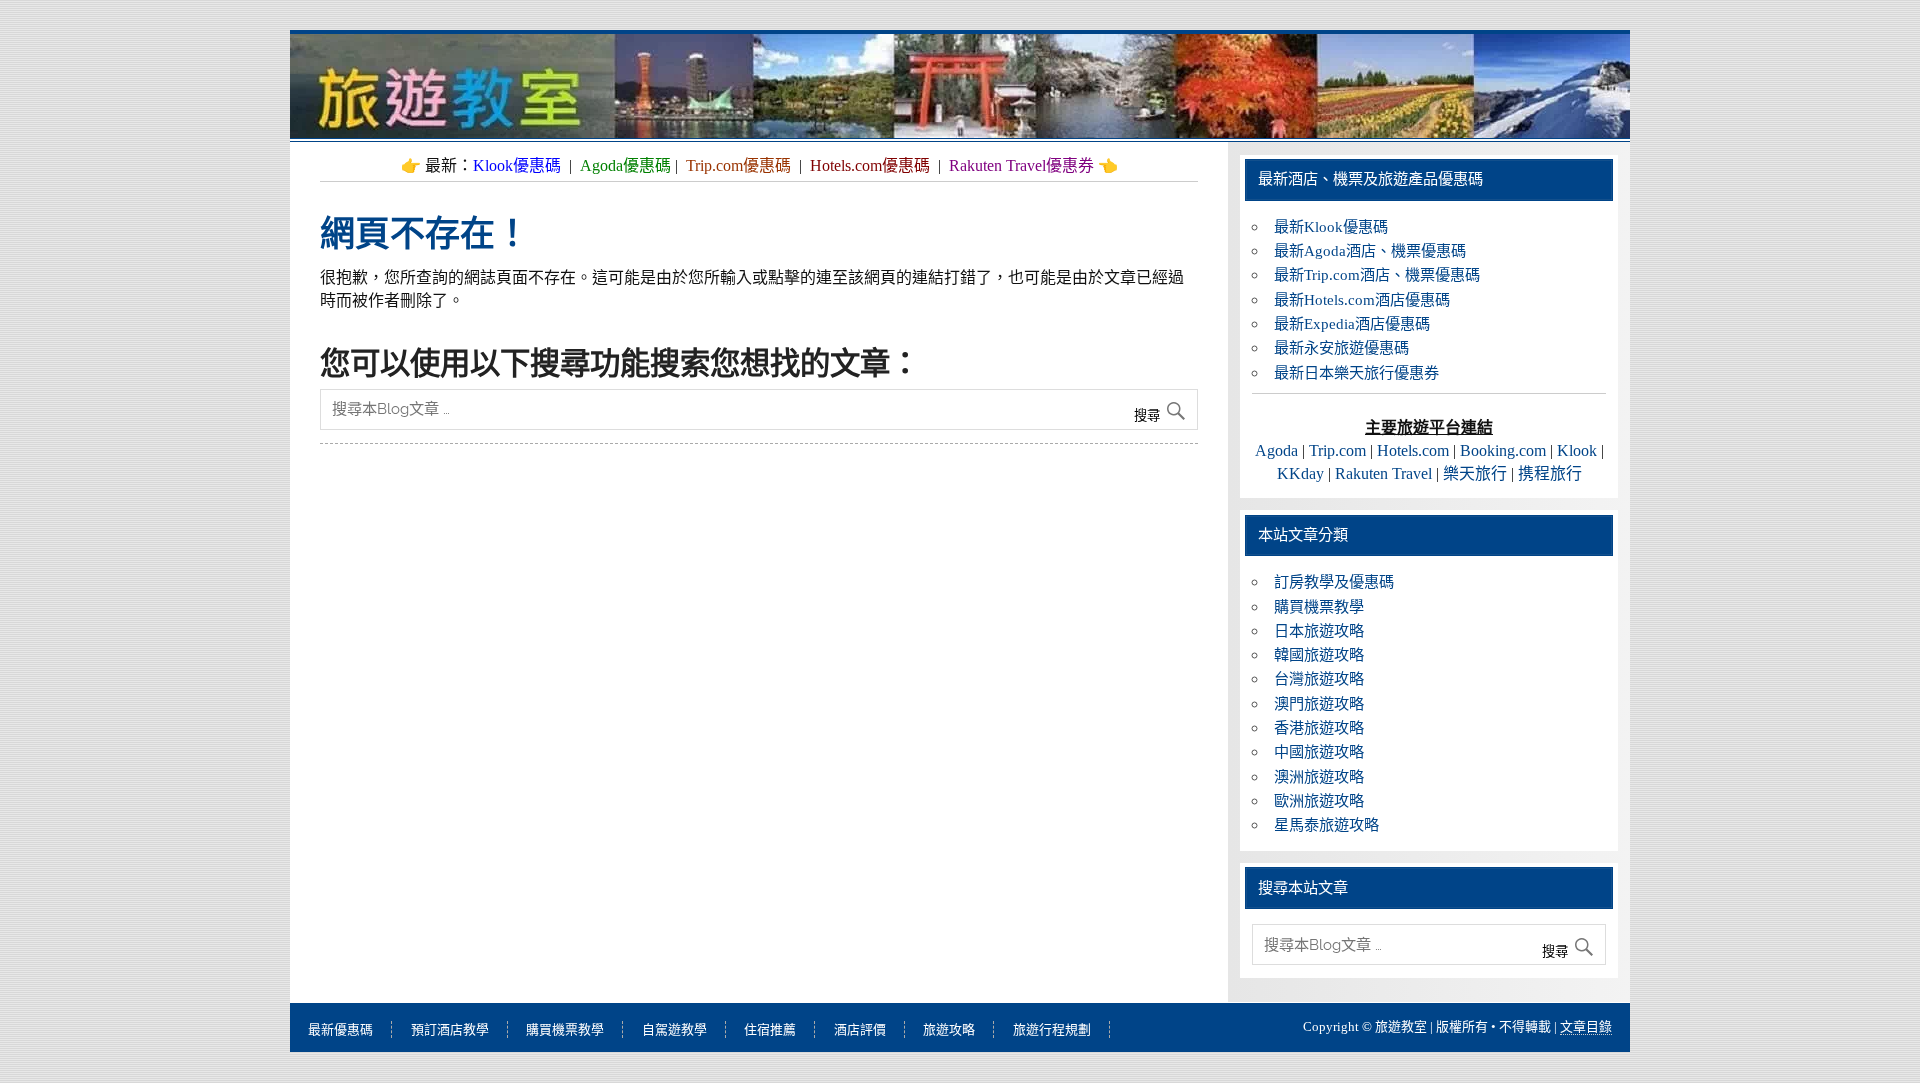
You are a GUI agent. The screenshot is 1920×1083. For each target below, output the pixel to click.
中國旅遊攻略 (1319, 751)
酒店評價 (860, 1029)
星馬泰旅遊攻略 (1326, 824)
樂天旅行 (1475, 473)
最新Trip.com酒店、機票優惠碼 (1377, 274)
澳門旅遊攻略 (1319, 703)
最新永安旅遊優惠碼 (1341, 347)
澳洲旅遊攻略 (1319, 776)
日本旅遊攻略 (1319, 630)
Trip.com (1337, 450)
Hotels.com (1413, 450)
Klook (1577, 450)
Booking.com (1503, 450)
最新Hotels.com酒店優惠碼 (1362, 299)
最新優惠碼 (340, 1029)
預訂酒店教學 (450, 1029)
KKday (1300, 473)
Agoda (1276, 450)
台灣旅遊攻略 (1319, 678)
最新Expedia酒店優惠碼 (1352, 323)
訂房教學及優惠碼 (1334, 581)
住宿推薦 (770, 1029)
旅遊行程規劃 (1052, 1029)
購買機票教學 (1319, 606)
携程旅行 (1550, 473)
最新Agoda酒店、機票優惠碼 (1370, 250)
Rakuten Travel (1383, 473)
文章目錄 (1586, 1026)
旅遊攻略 (949, 1029)
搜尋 (1149, 415)
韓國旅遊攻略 (1319, 654)
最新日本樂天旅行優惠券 (1356, 372)
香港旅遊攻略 (1319, 727)
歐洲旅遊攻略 (1319, 800)
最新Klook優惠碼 (1331, 226)
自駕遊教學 (674, 1029)
